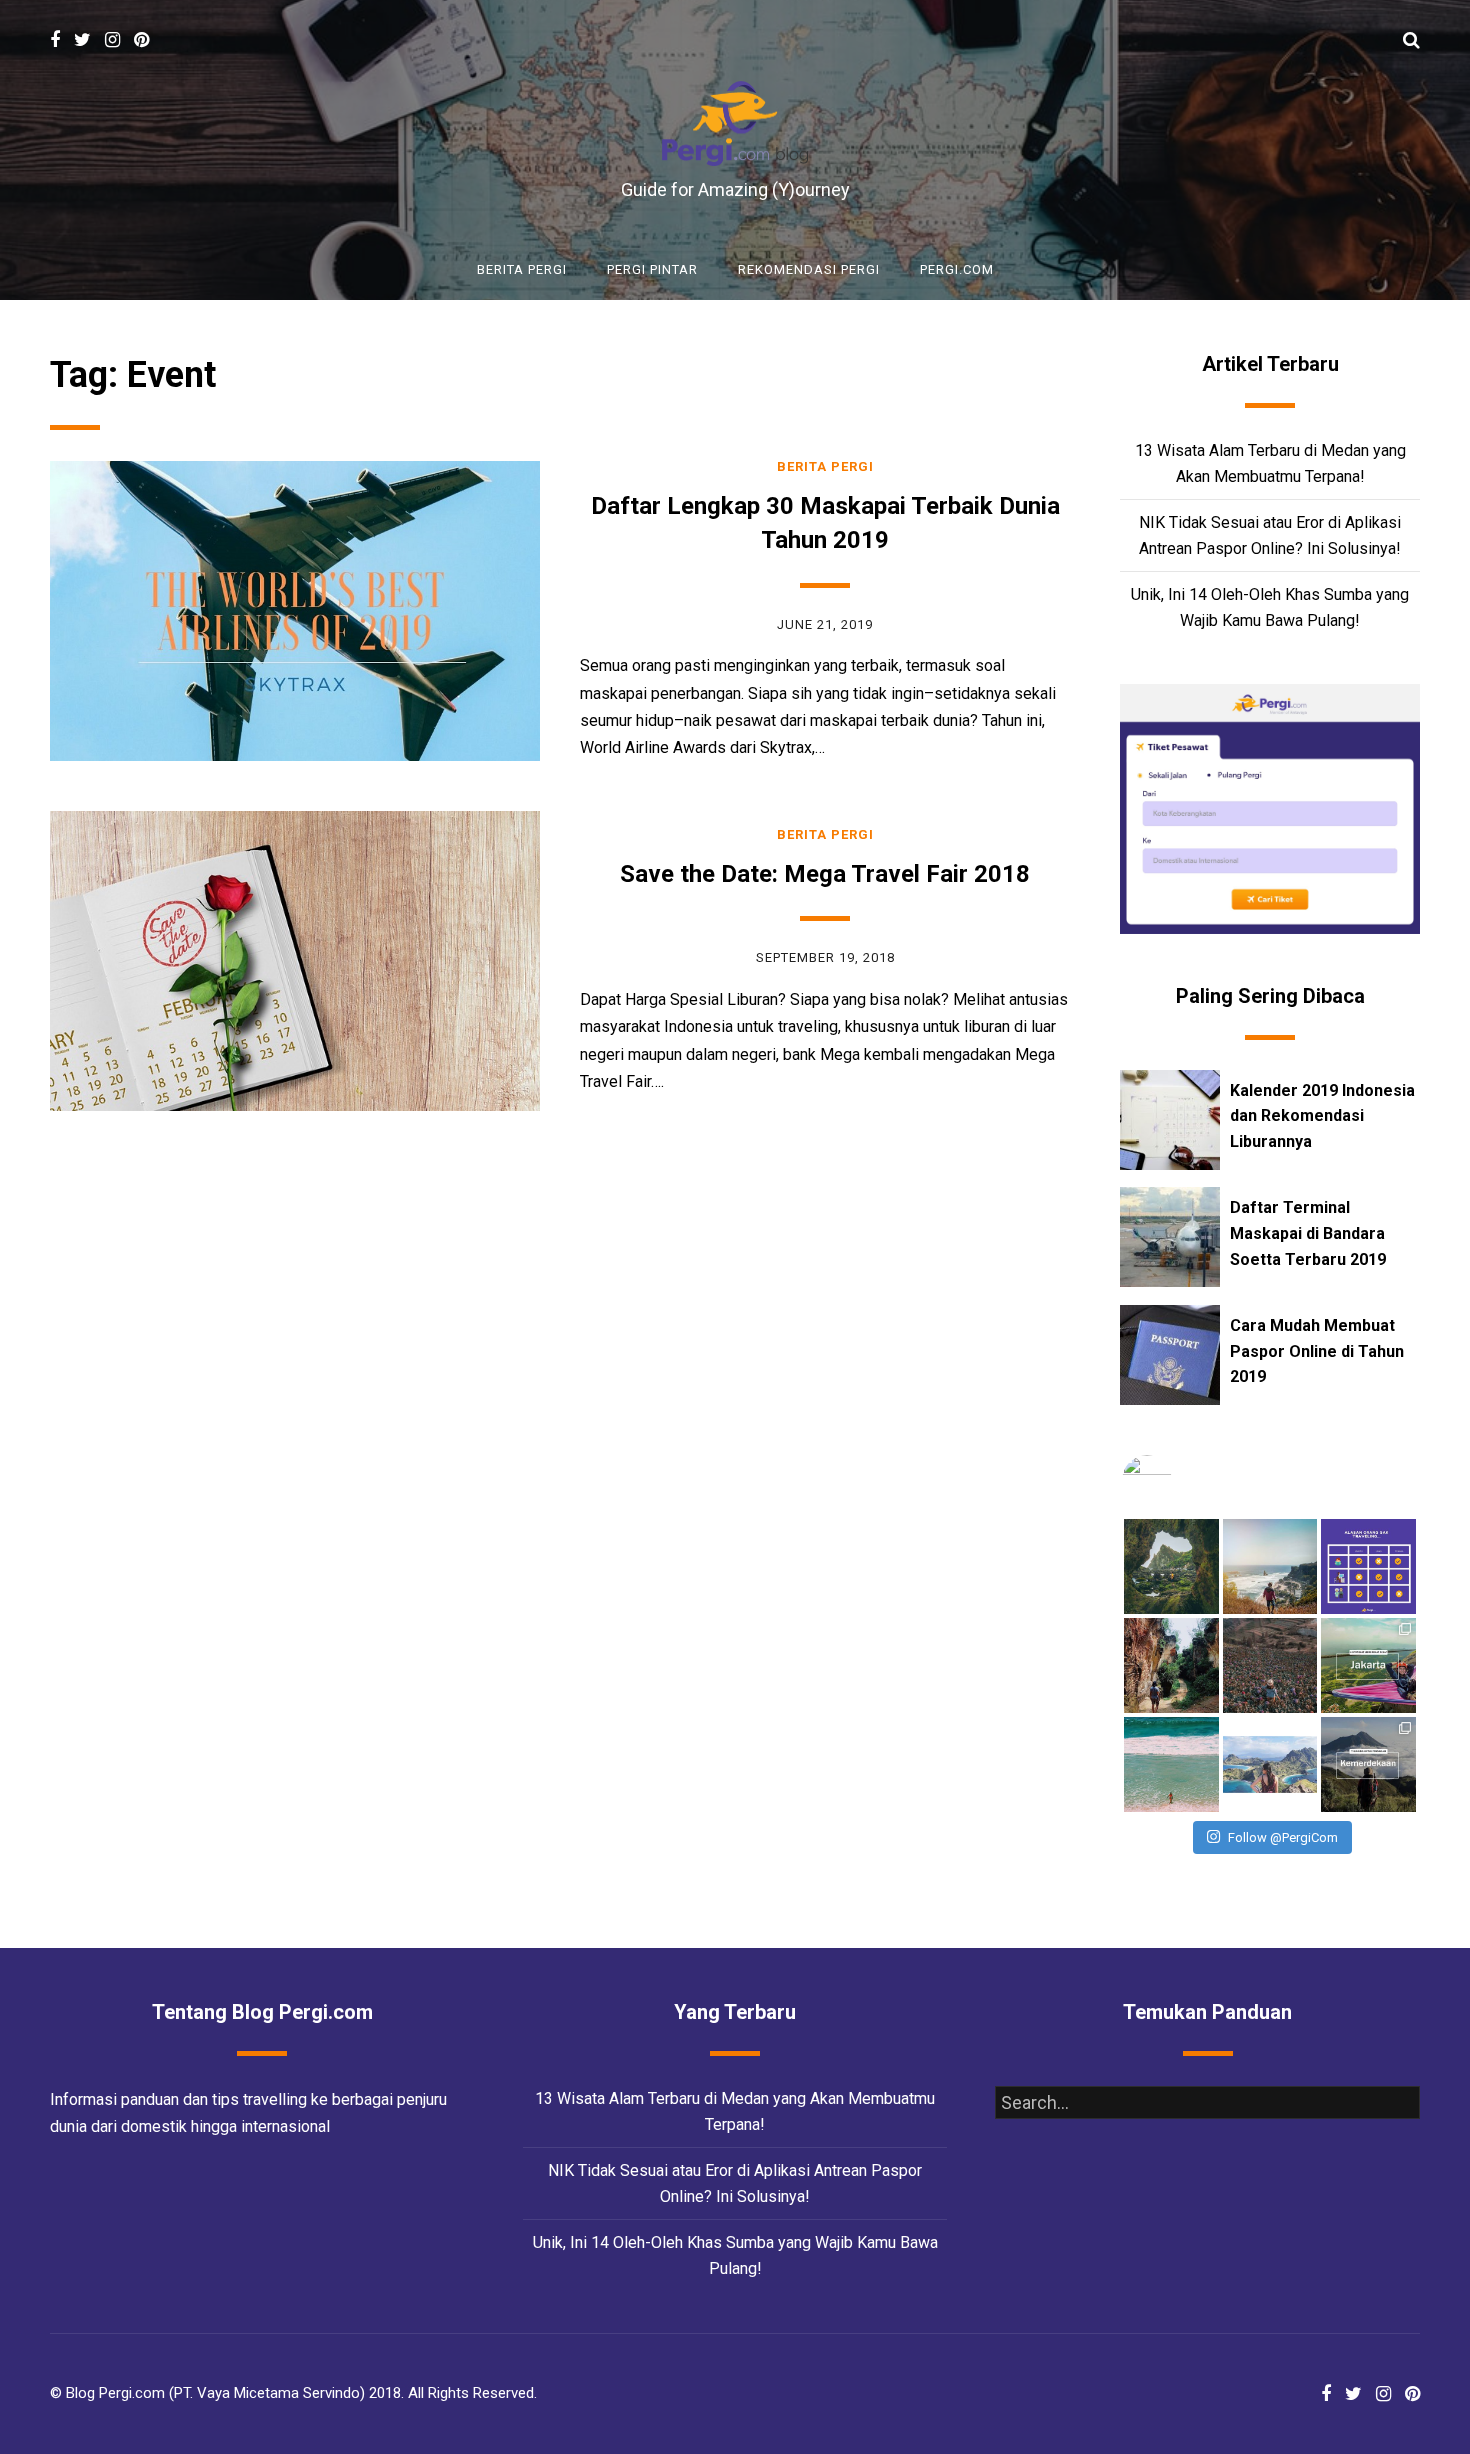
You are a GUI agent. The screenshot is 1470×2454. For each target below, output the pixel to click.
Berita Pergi (522, 269)
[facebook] (55, 40)
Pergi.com (957, 269)
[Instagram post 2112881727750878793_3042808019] (1270, 1665)
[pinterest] (141, 40)
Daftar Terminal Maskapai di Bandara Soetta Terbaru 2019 (1308, 1233)
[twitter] (82, 40)
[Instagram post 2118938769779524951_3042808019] (1368, 1566)
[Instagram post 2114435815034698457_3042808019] (1171, 1665)
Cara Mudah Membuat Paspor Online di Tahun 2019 (1317, 1351)
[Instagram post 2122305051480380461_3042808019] (1171, 1566)
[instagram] (112, 40)
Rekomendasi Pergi (809, 269)
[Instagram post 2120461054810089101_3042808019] (1270, 1566)
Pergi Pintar (652, 269)
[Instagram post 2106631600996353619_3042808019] (1270, 1764)
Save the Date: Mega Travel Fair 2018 (825, 874)
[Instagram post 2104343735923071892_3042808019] (1368, 1764)
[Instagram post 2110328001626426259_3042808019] (1171, 1764)
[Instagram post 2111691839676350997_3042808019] (1368, 1665)
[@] (1177, 1480)
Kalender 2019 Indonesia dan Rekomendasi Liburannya (1322, 1116)
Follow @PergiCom (1283, 1837)
